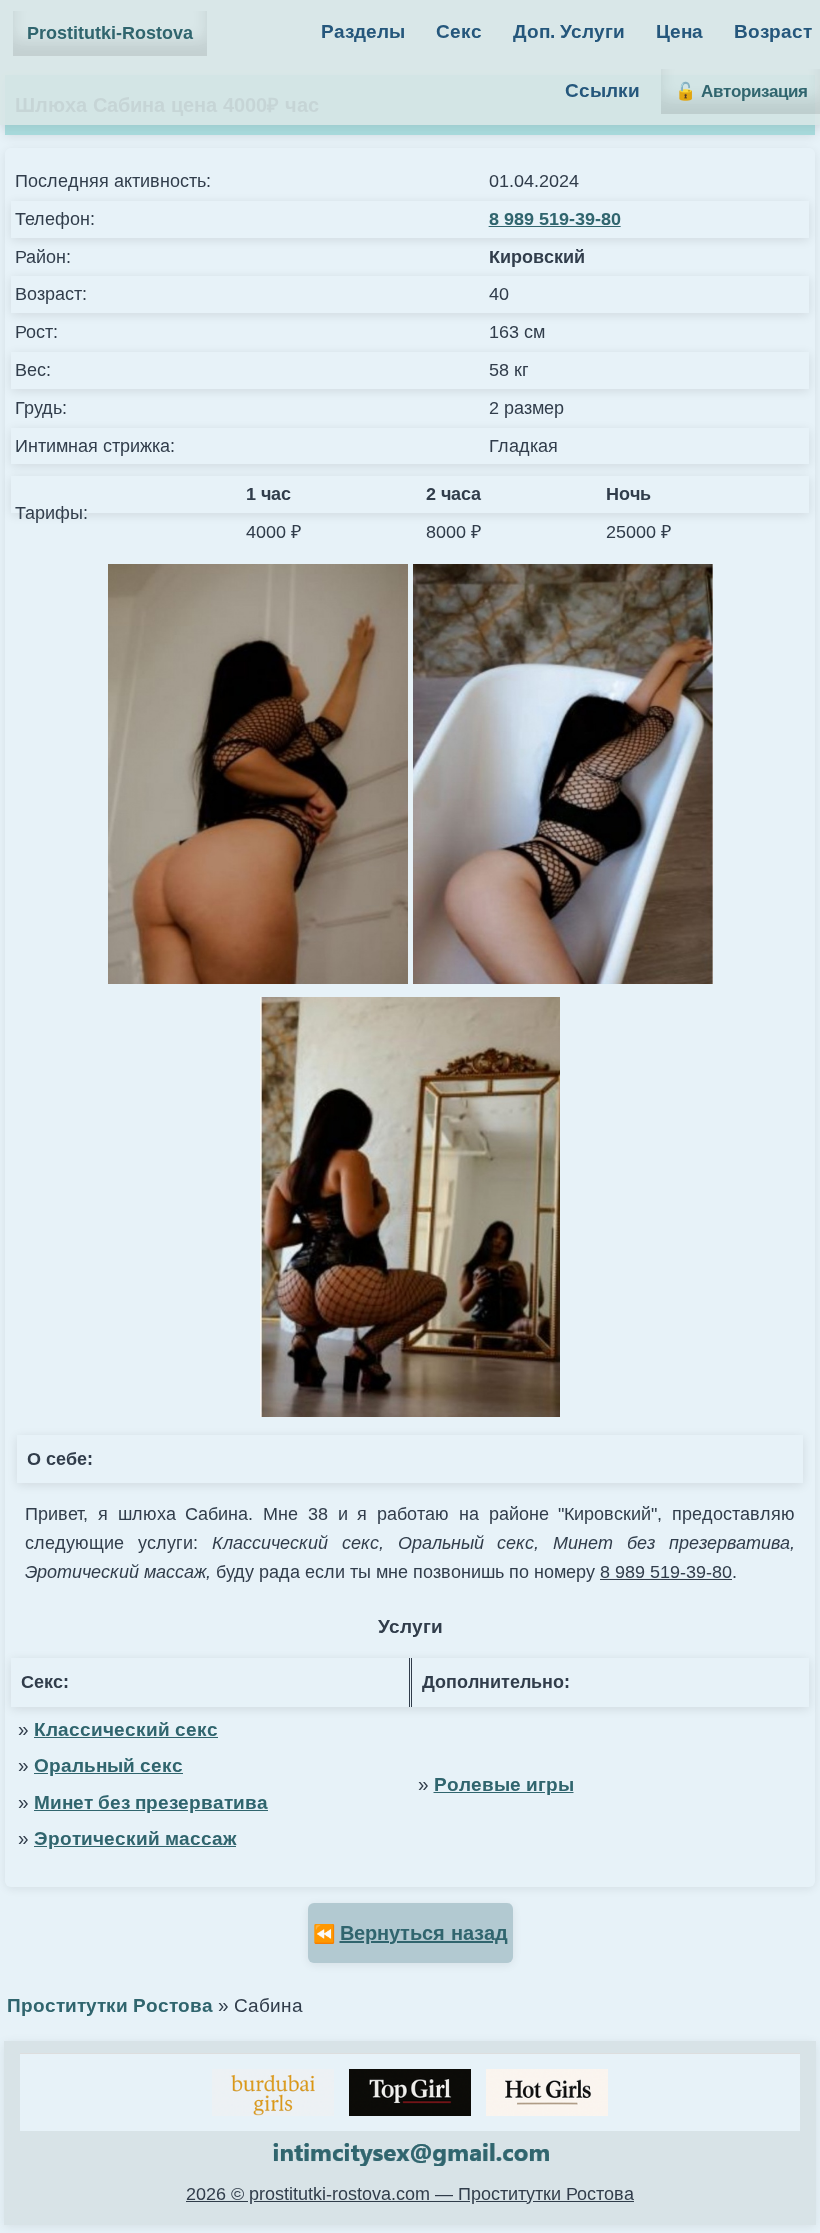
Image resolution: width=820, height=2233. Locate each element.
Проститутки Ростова (110, 2005)
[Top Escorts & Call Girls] (410, 2092)
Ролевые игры (504, 1784)
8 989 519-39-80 (555, 219)
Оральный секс (108, 1765)
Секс (459, 31)
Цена (679, 31)
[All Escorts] (547, 2092)
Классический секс (126, 1729)
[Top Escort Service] (273, 2092)
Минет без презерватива (151, 1802)
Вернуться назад (424, 1933)
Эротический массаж (135, 1838)
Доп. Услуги (569, 31)
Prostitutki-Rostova (110, 33)
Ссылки (602, 90)
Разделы (363, 31)
